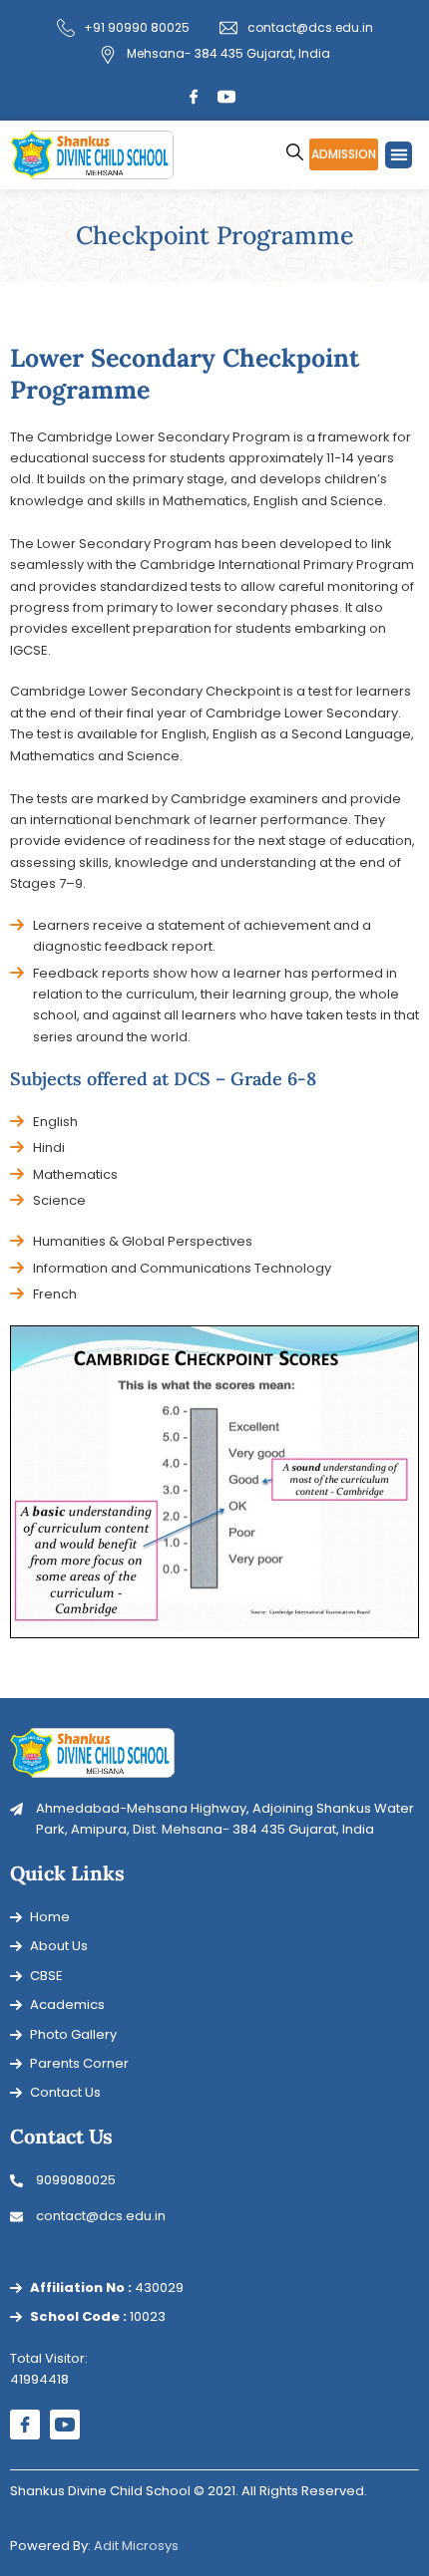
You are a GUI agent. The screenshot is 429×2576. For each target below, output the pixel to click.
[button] (399, 155)
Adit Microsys (136, 2546)
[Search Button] (295, 143)
